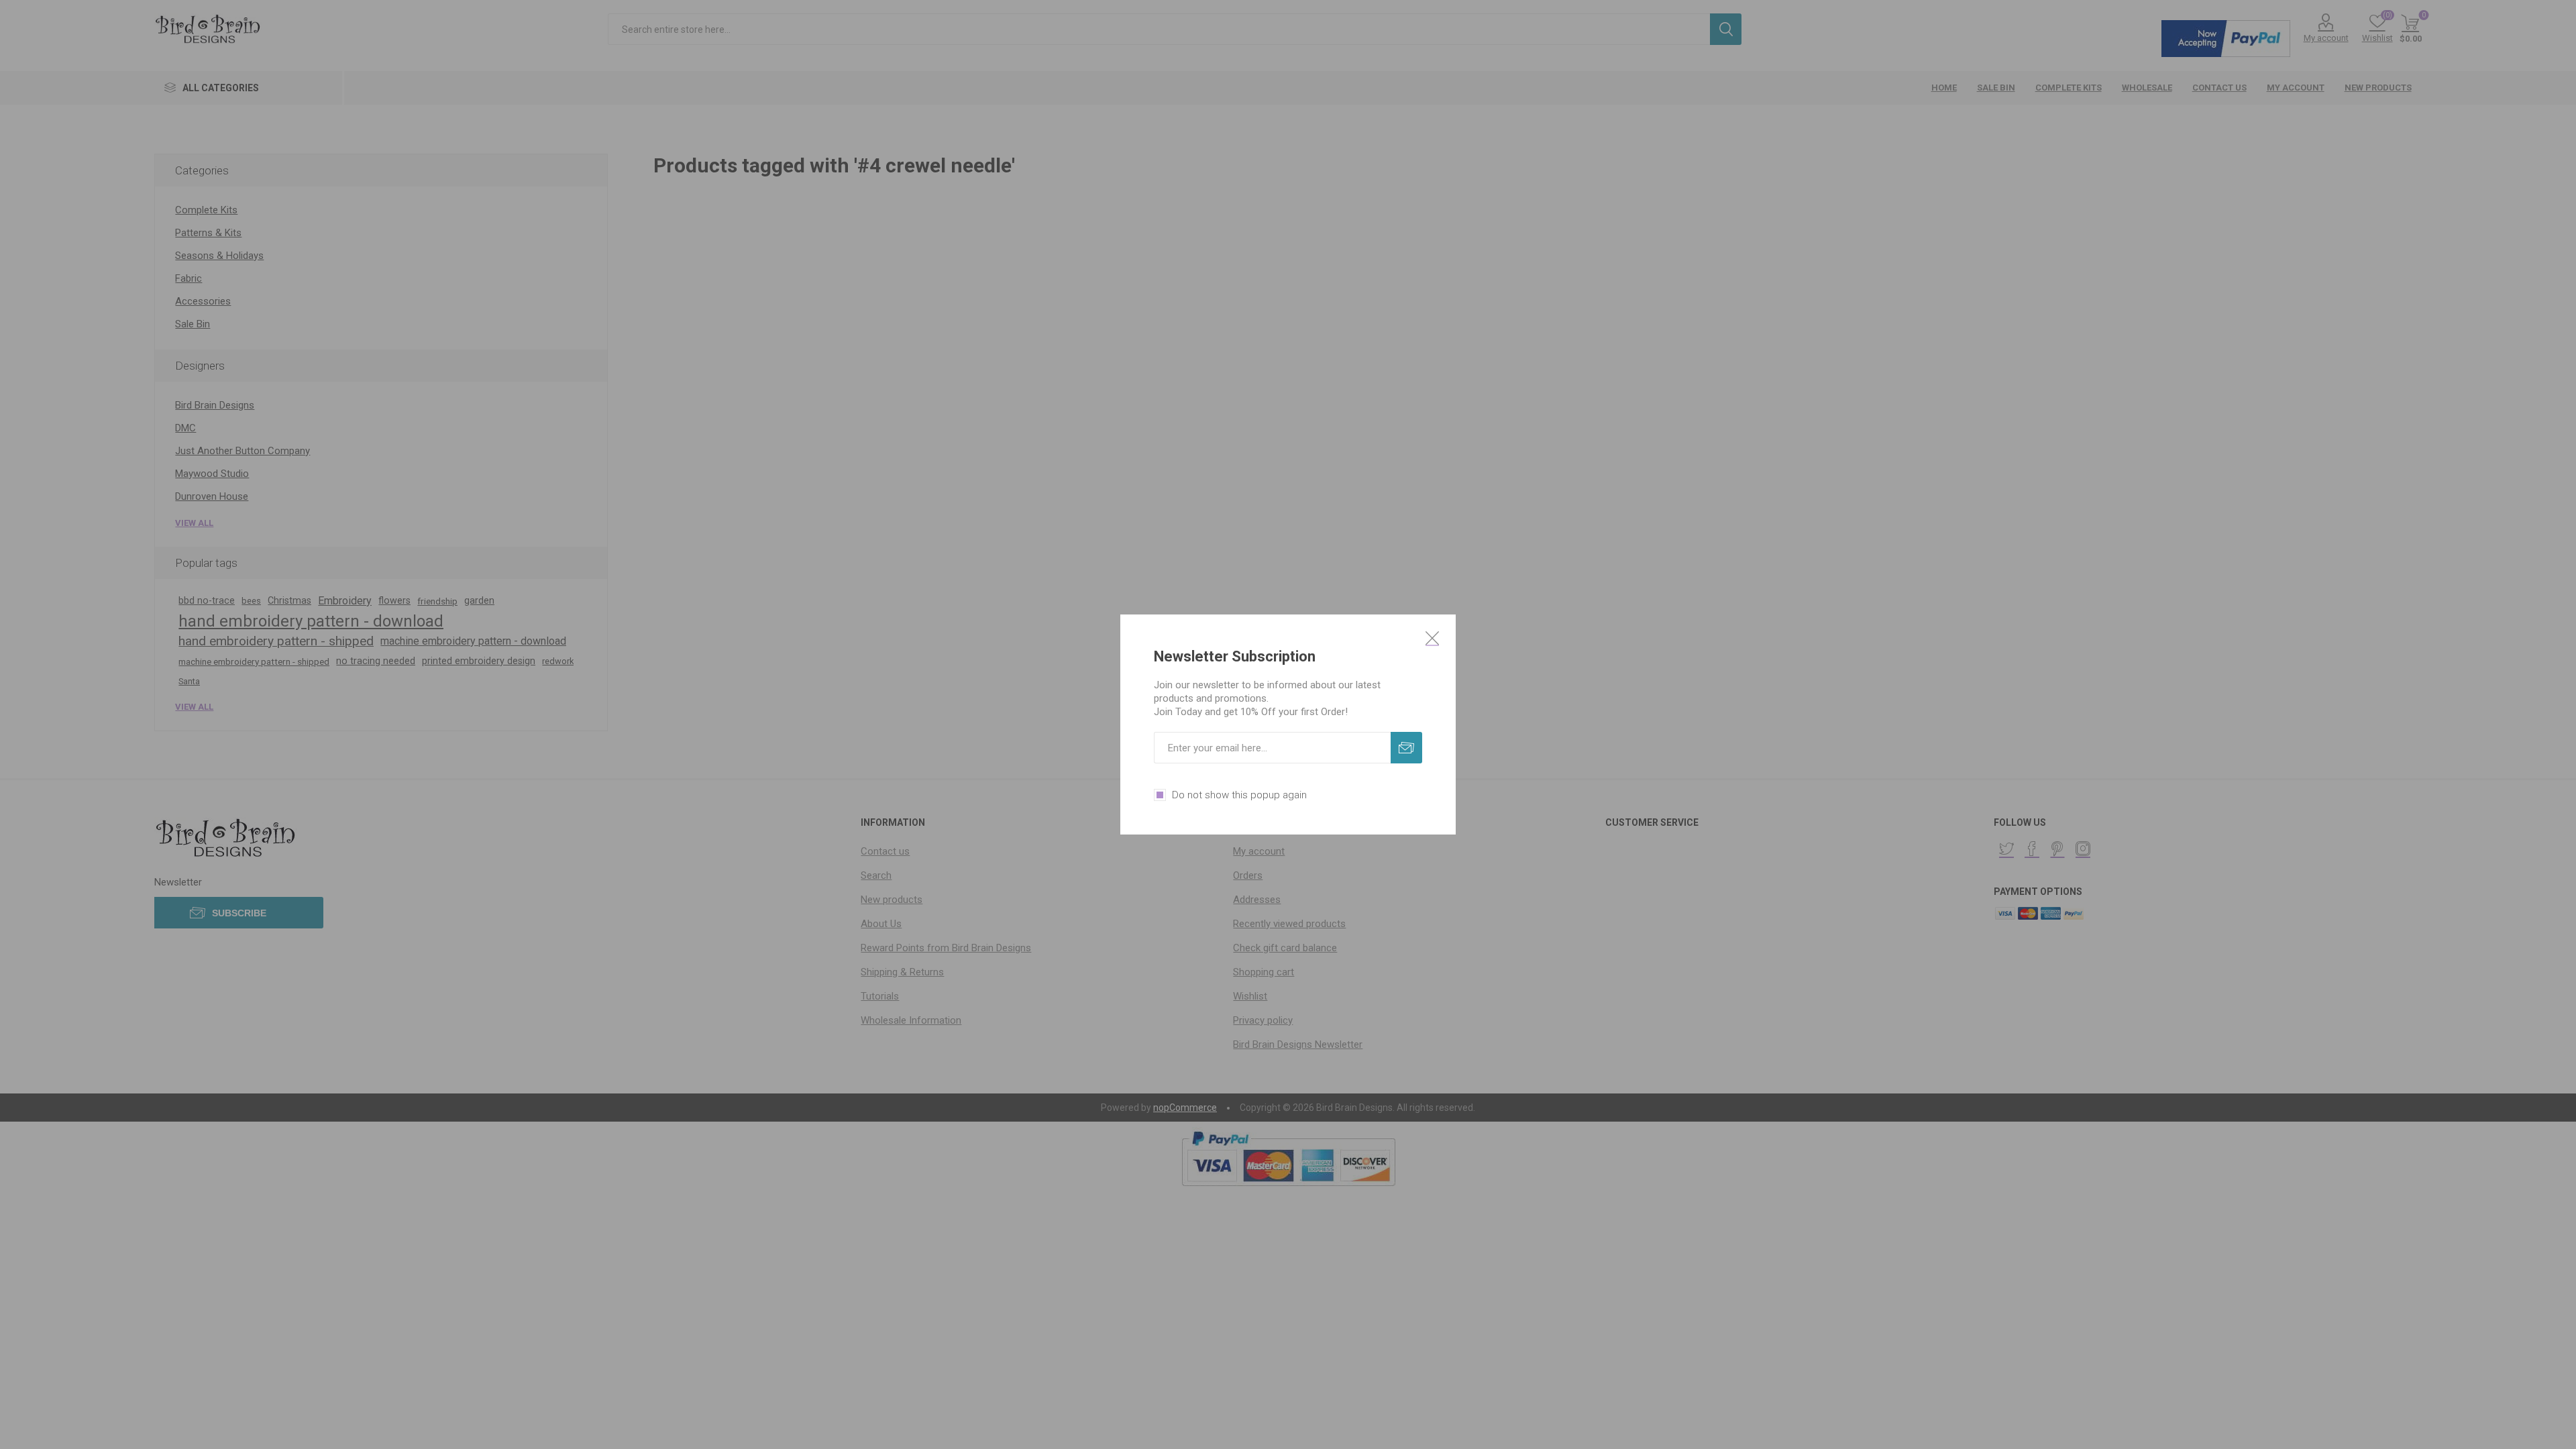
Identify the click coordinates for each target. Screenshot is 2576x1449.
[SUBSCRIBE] (1406, 748)
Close (1432, 638)
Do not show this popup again (1239, 795)
